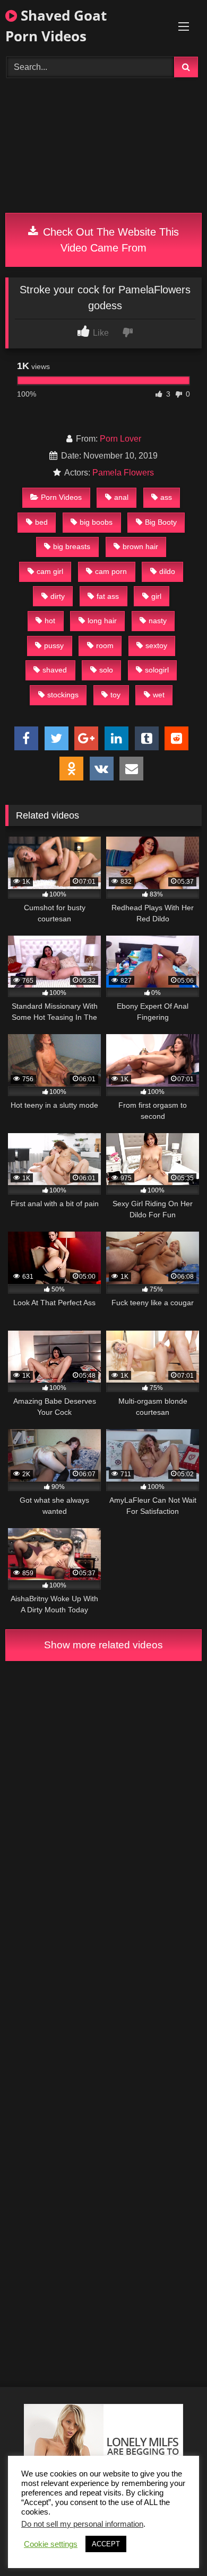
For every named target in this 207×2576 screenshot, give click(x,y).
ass (166, 497)
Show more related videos (103, 1645)
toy (115, 695)
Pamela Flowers (123, 473)
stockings (63, 695)
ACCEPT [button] (106, 2544)
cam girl (50, 571)
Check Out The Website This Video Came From (109, 240)
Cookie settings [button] (51, 2544)
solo (106, 670)
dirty (58, 596)
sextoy (156, 645)
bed (41, 522)
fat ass (108, 596)
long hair (102, 621)
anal (121, 497)
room (105, 645)
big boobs (96, 522)
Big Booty (161, 522)
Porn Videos (61, 497)
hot (50, 621)
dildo (167, 571)
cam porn (111, 571)
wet (159, 695)
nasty (158, 621)
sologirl (157, 670)
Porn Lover (120, 439)
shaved (55, 670)
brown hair (140, 546)
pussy (54, 645)
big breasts (72, 546)
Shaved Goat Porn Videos (56, 26)
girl (156, 596)
